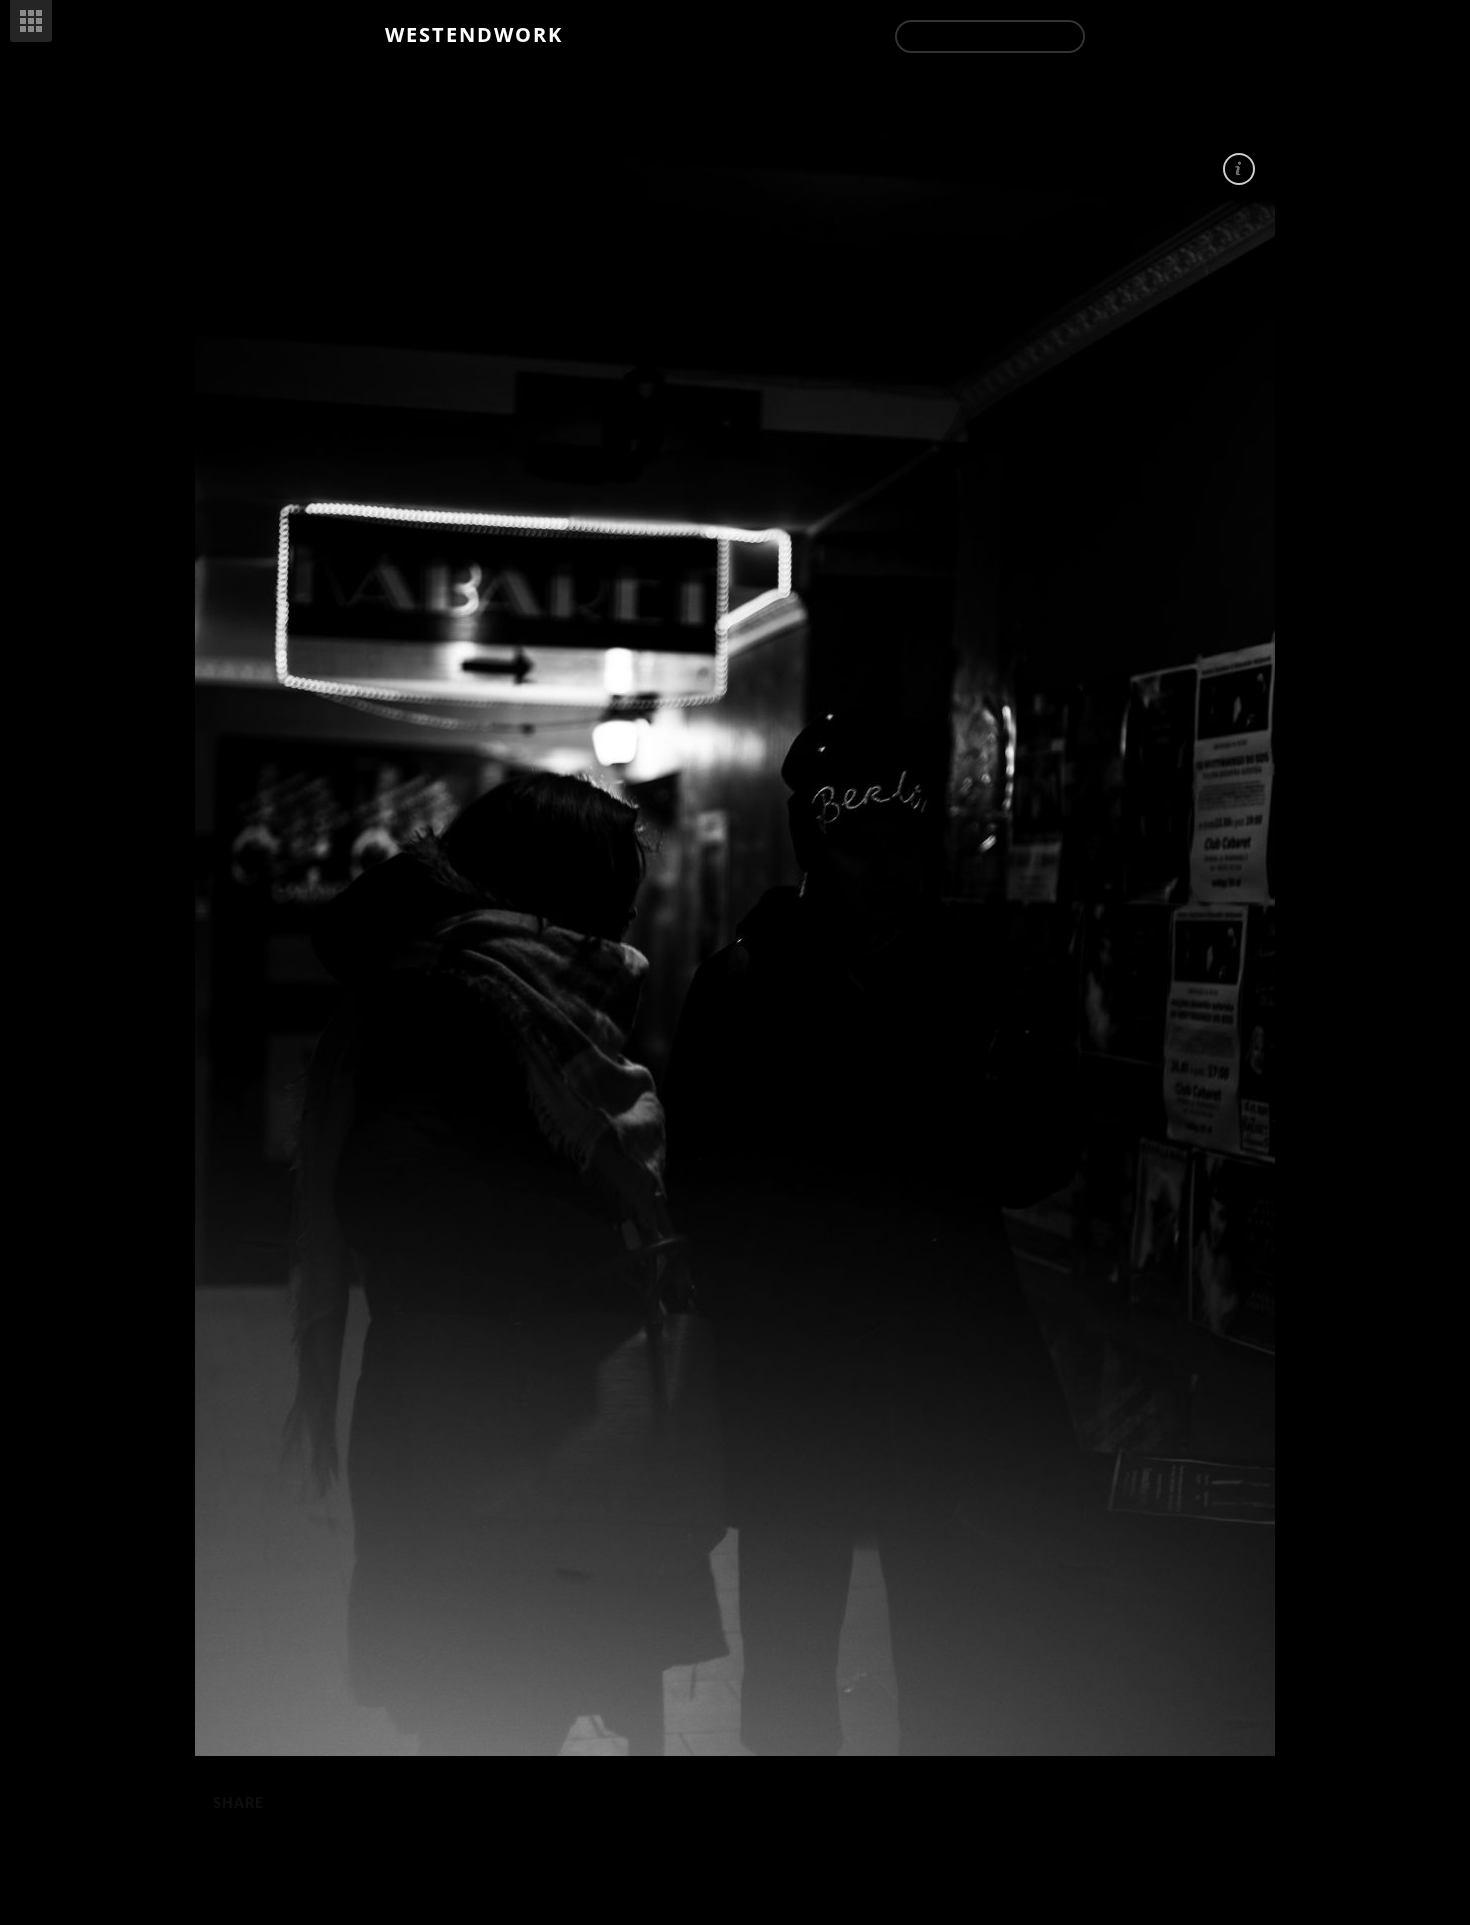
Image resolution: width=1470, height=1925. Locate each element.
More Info (1239, 169)
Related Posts (31, 21)
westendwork (474, 34)
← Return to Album (990, 36)
